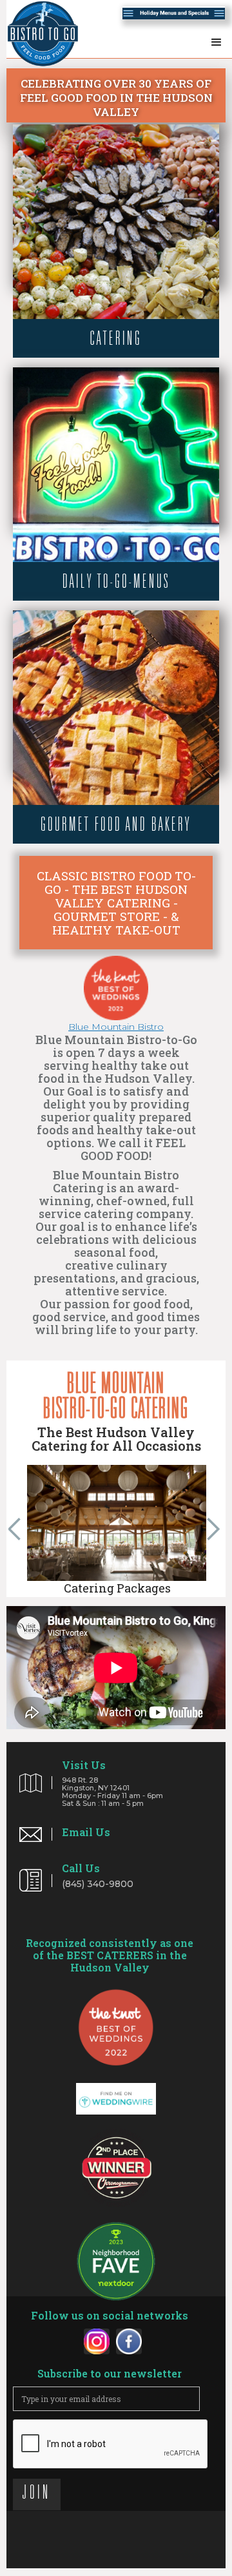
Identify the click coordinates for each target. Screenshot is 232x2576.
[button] (217, 40)
